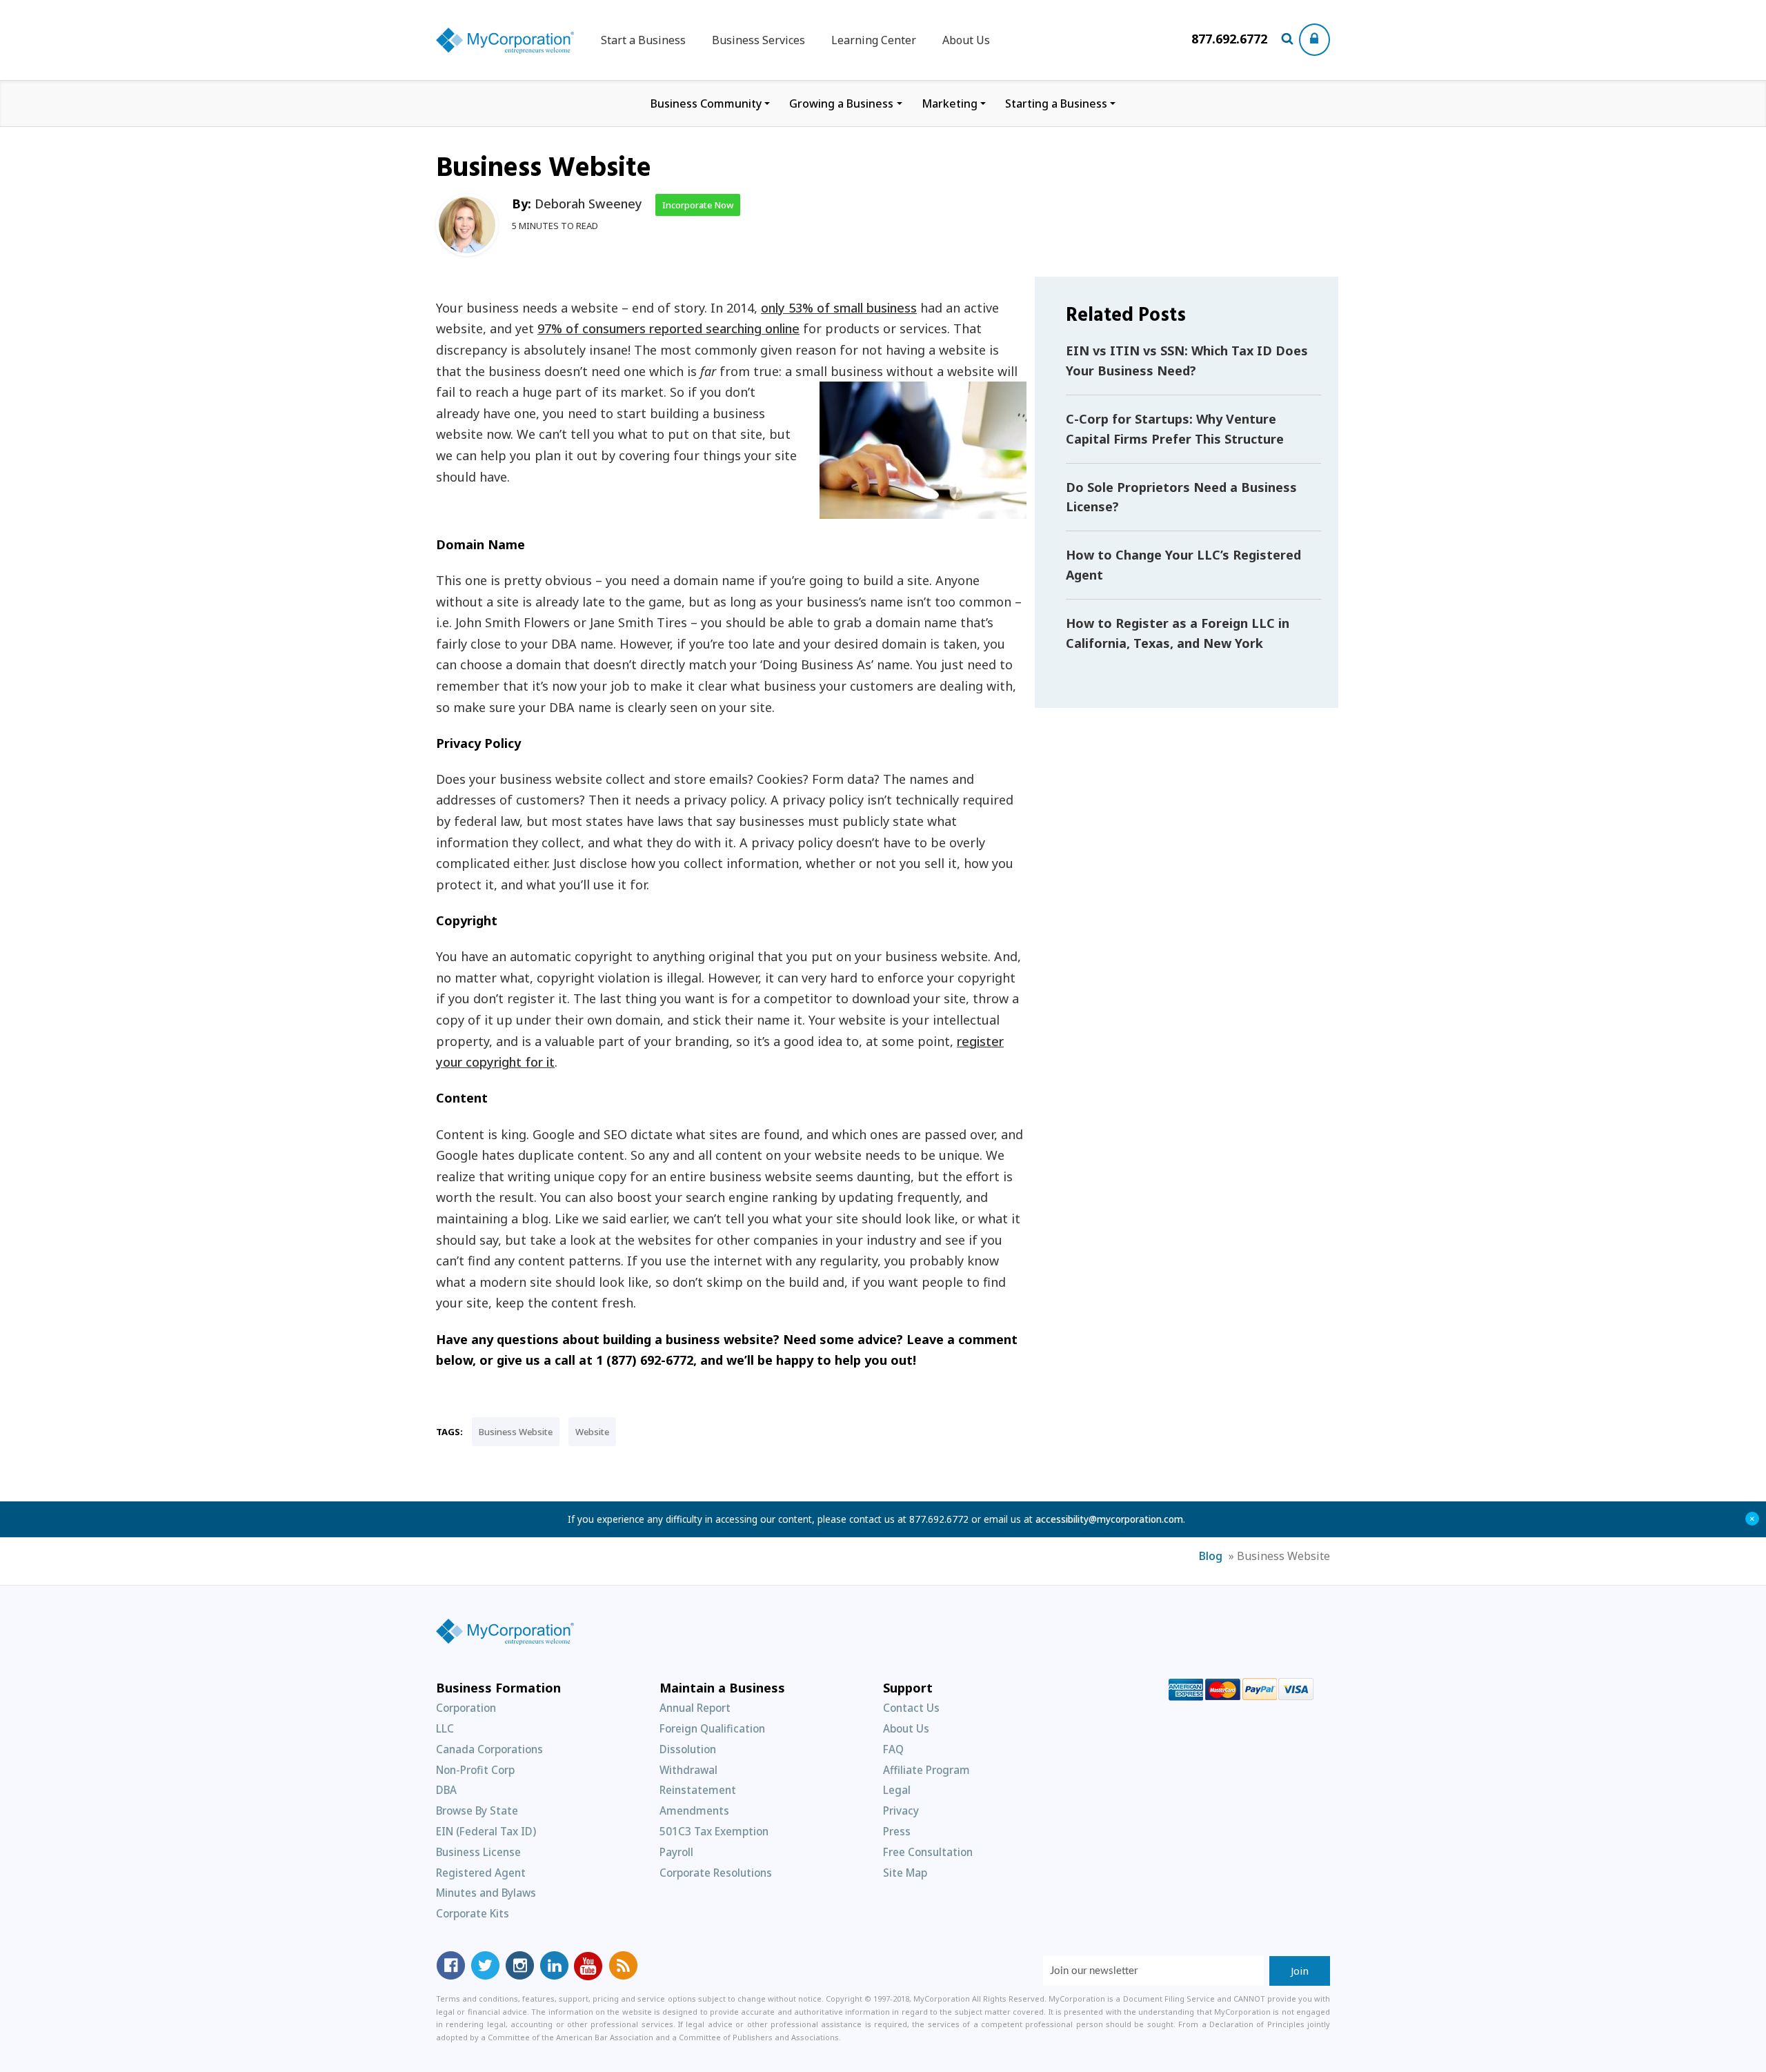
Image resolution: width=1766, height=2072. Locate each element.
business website (516, 1432)
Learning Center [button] (874, 40)
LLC (445, 1728)
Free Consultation (928, 1852)
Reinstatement (698, 1790)
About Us (966, 40)
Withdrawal (688, 1770)
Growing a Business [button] (841, 103)
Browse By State (477, 1810)
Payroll (676, 1852)
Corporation (466, 1708)
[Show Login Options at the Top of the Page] (1314, 40)
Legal (897, 1790)
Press (897, 1831)
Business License (478, 1852)
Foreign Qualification (712, 1728)
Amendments (694, 1810)
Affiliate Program (926, 1770)
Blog (1211, 1556)
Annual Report (695, 1708)
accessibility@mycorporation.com (1109, 1519)
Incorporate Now (698, 205)
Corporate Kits (473, 1913)
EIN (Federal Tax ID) (486, 1831)
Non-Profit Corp (475, 1770)
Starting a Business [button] (1056, 103)
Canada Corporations (489, 1749)
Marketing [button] (950, 103)
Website (592, 1432)
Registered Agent (481, 1873)
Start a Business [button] (643, 40)
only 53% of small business (839, 308)
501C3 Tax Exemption (714, 1831)
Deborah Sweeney (588, 204)
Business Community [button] (706, 103)
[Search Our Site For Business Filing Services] (1290, 40)
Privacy (901, 1810)
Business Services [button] (758, 40)
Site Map (905, 1873)
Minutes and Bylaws (486, 1893)
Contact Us (911, 1708)
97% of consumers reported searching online (668, 328)
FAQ (893, 1749)
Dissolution (688, 1749)
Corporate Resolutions (716, 1873)
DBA (446, 1790)
